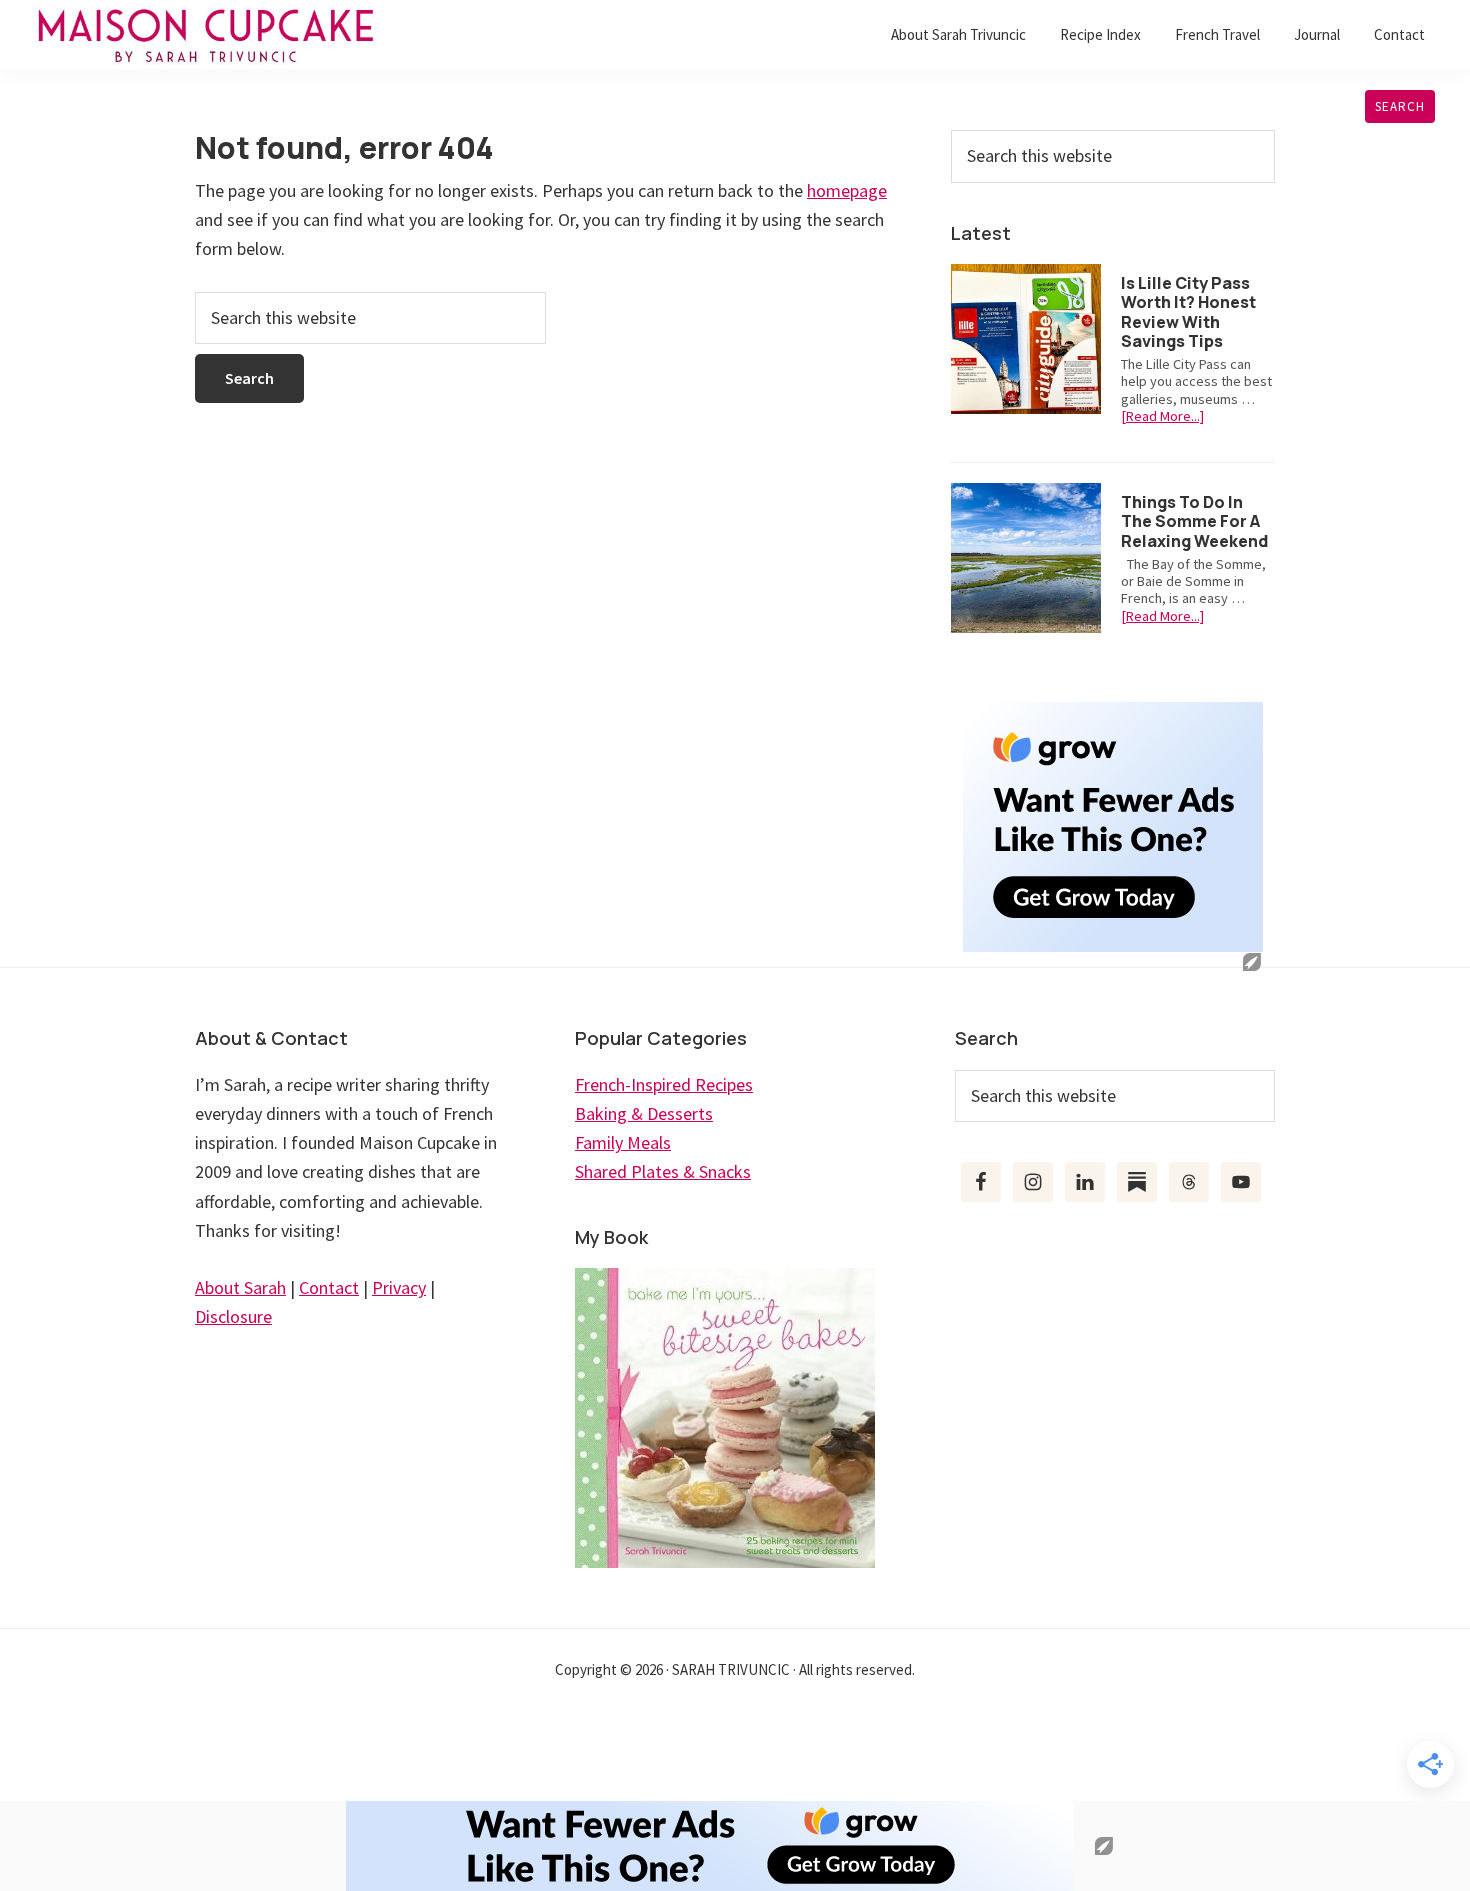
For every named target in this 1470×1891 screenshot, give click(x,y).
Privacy (399, 1287)
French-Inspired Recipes (664, 1084)
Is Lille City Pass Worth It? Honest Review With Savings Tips (1188, 312)
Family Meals (623, 1142)
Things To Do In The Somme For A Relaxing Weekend (1194, 521)
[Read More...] (1162, 416)
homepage (847, 190)
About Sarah (240, 1287)
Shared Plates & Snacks (663, 1171)
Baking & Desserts (644, 1113)
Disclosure (233, 1316)
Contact (329, 1287)
